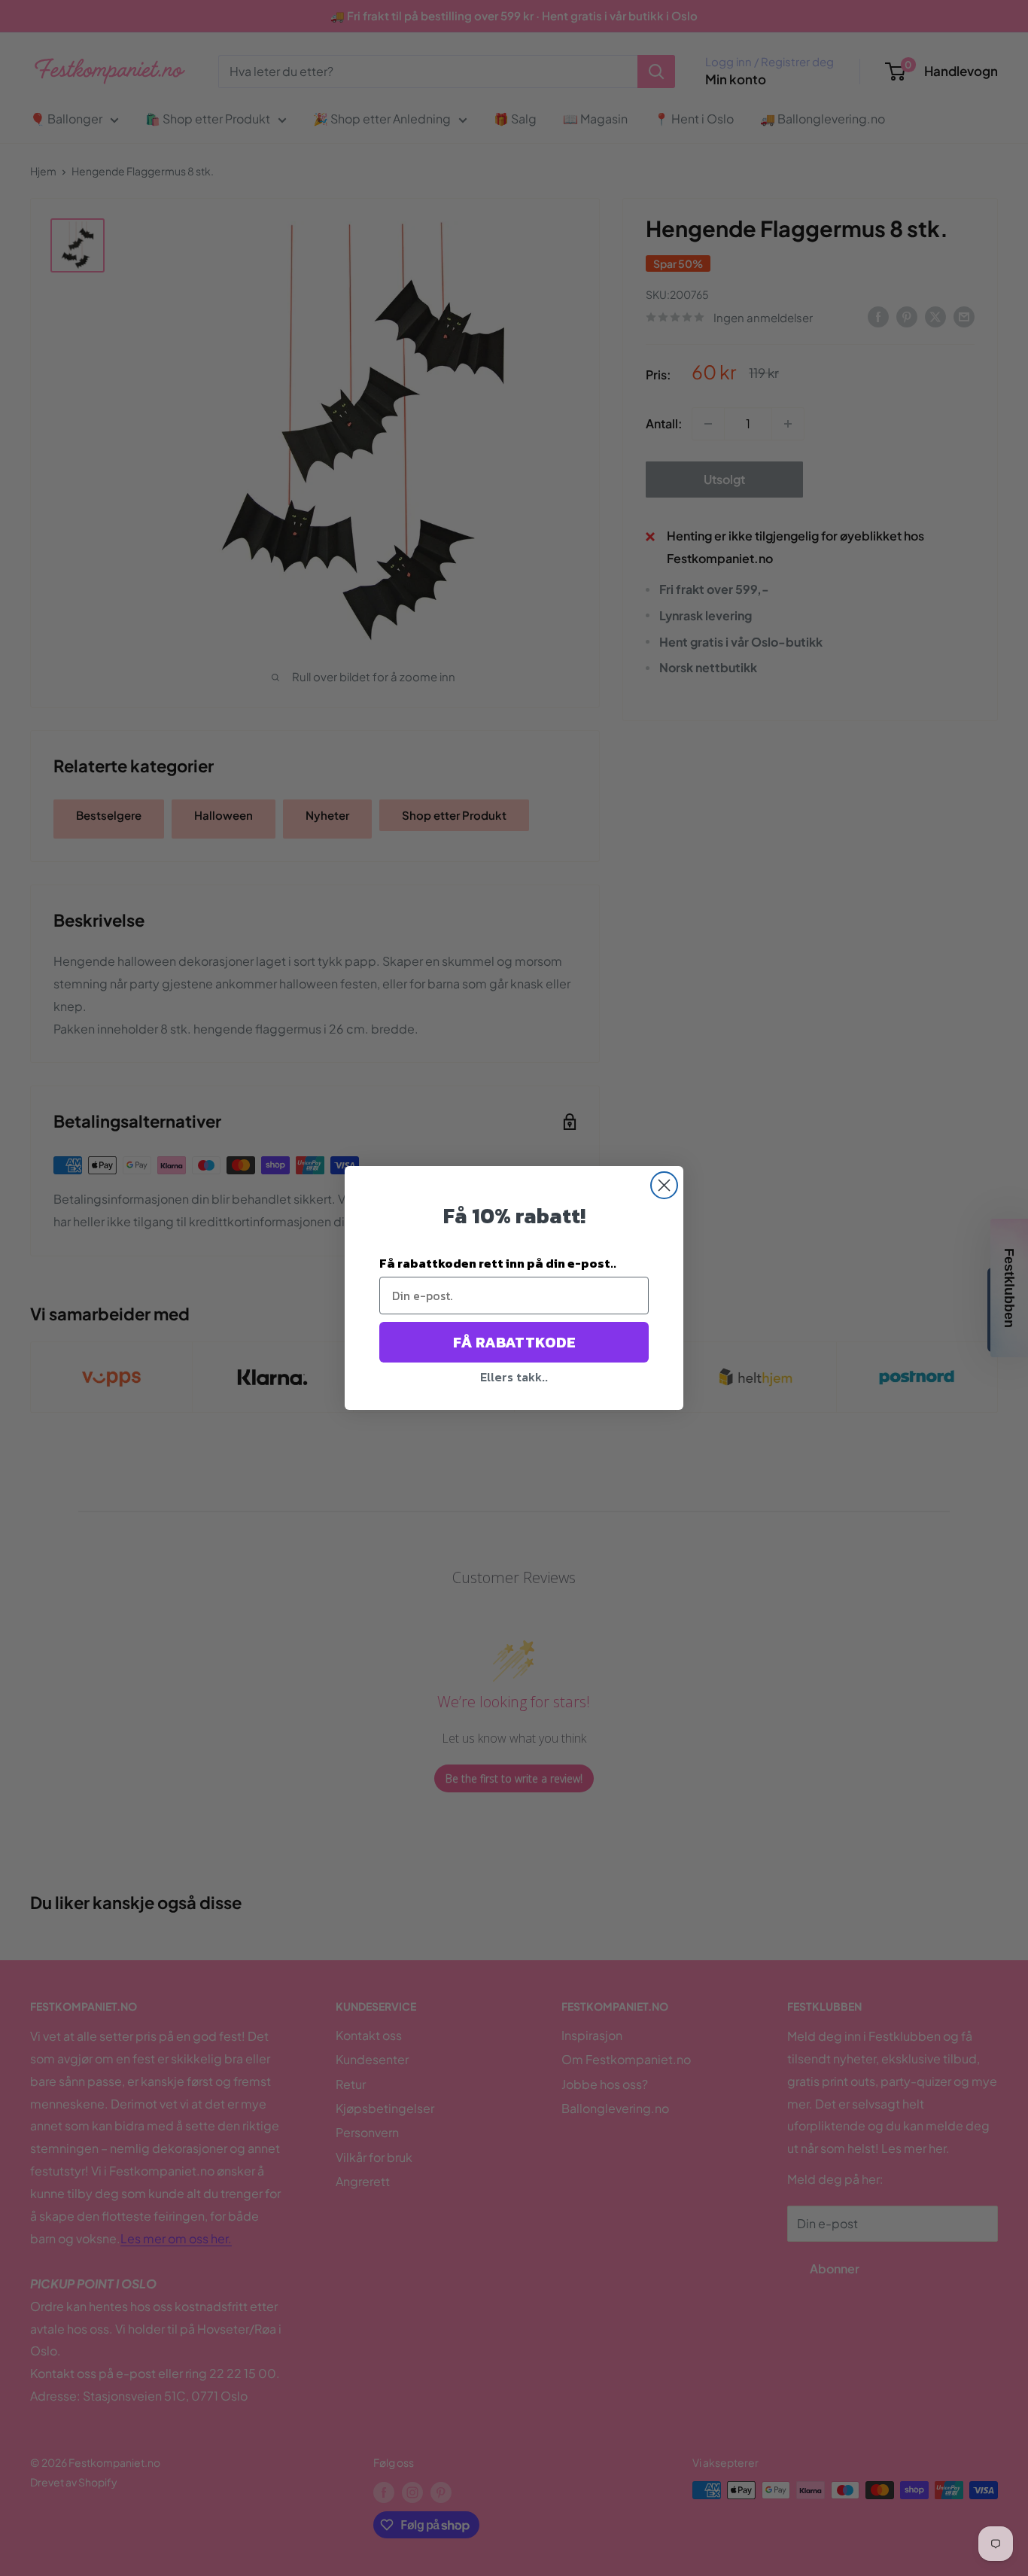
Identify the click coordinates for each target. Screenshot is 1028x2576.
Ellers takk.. (514, 1377)
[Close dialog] (664, 1185)
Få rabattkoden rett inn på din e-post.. (498, 1263)
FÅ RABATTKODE (514, 1342)
